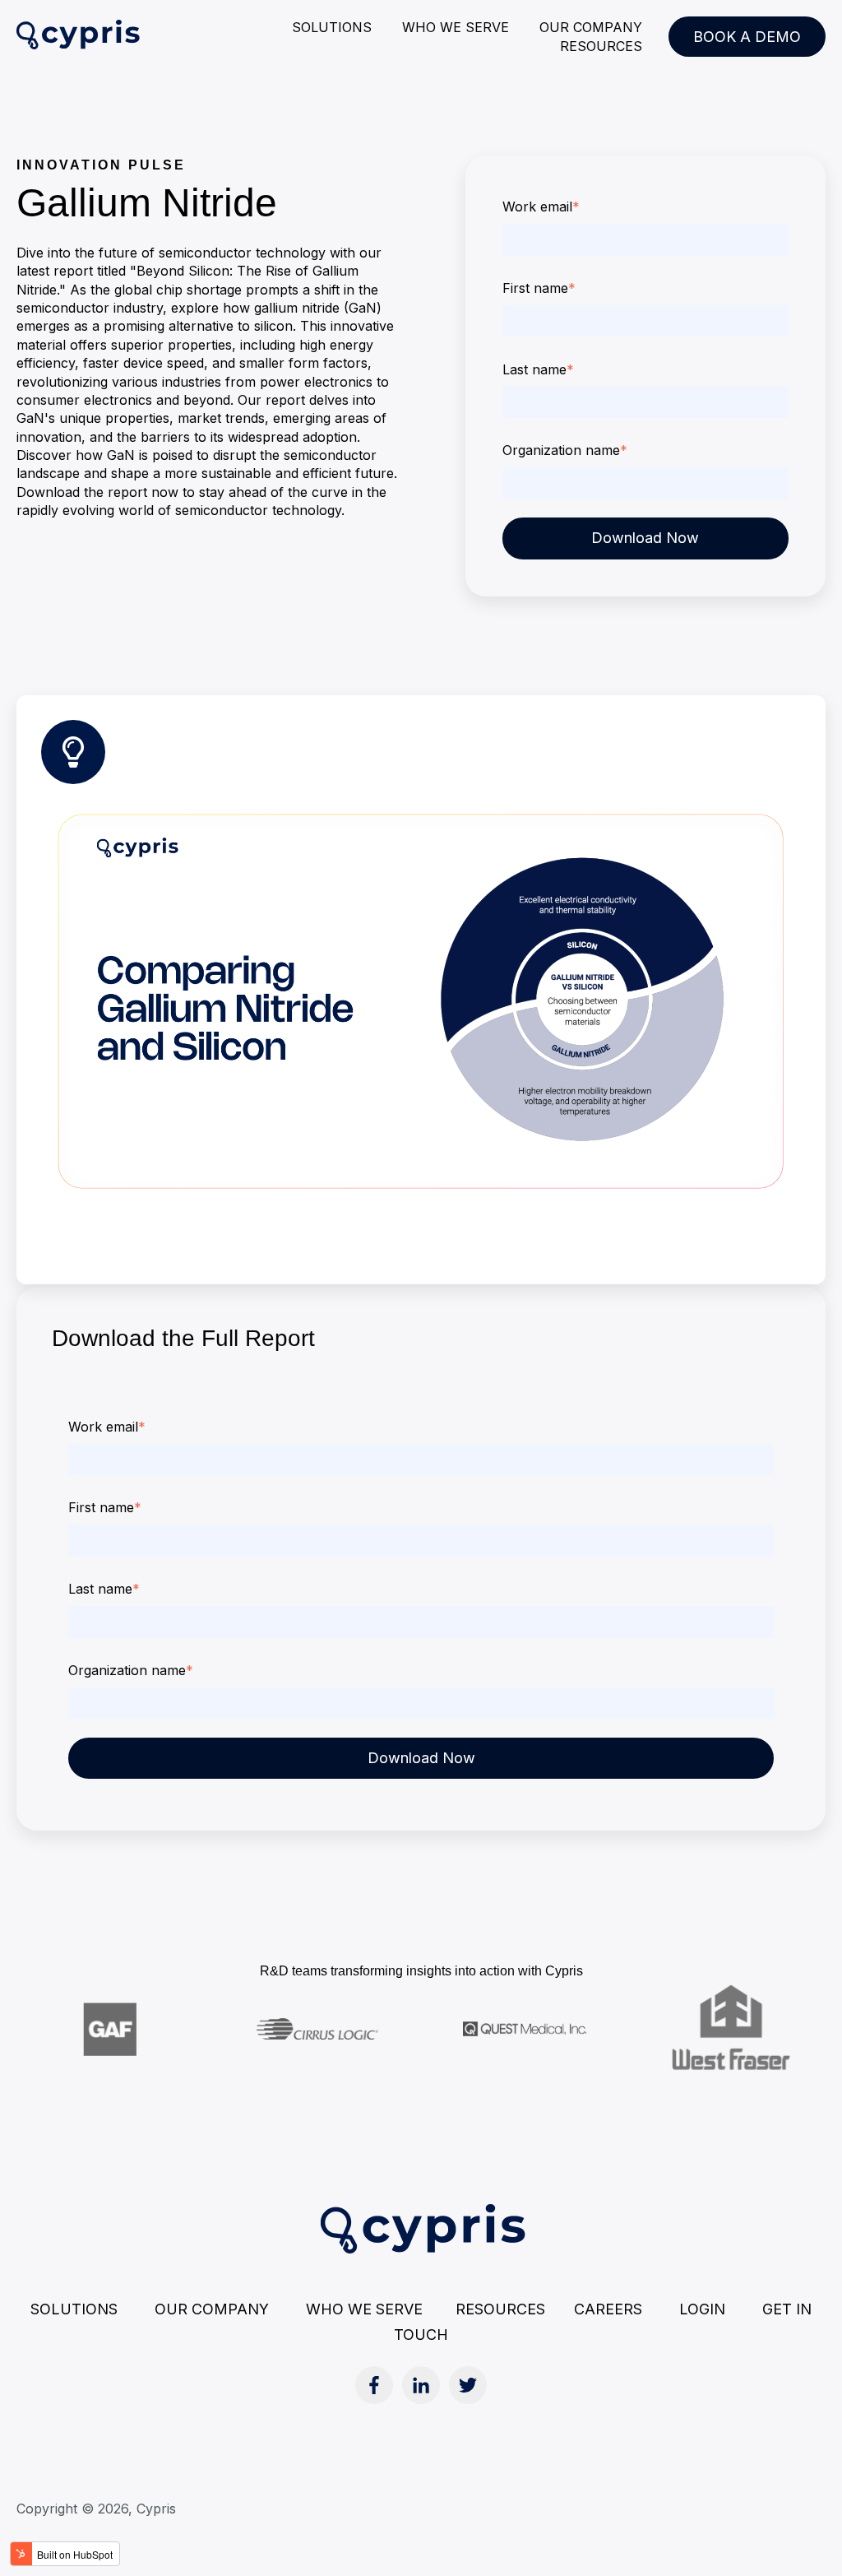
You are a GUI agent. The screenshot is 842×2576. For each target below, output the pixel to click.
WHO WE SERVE (456, 27)
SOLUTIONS (332, 27)
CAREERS (608, 2309)
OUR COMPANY (591, 27)
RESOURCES (601, 46)
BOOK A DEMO (747, 37)
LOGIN (702, 2309)
